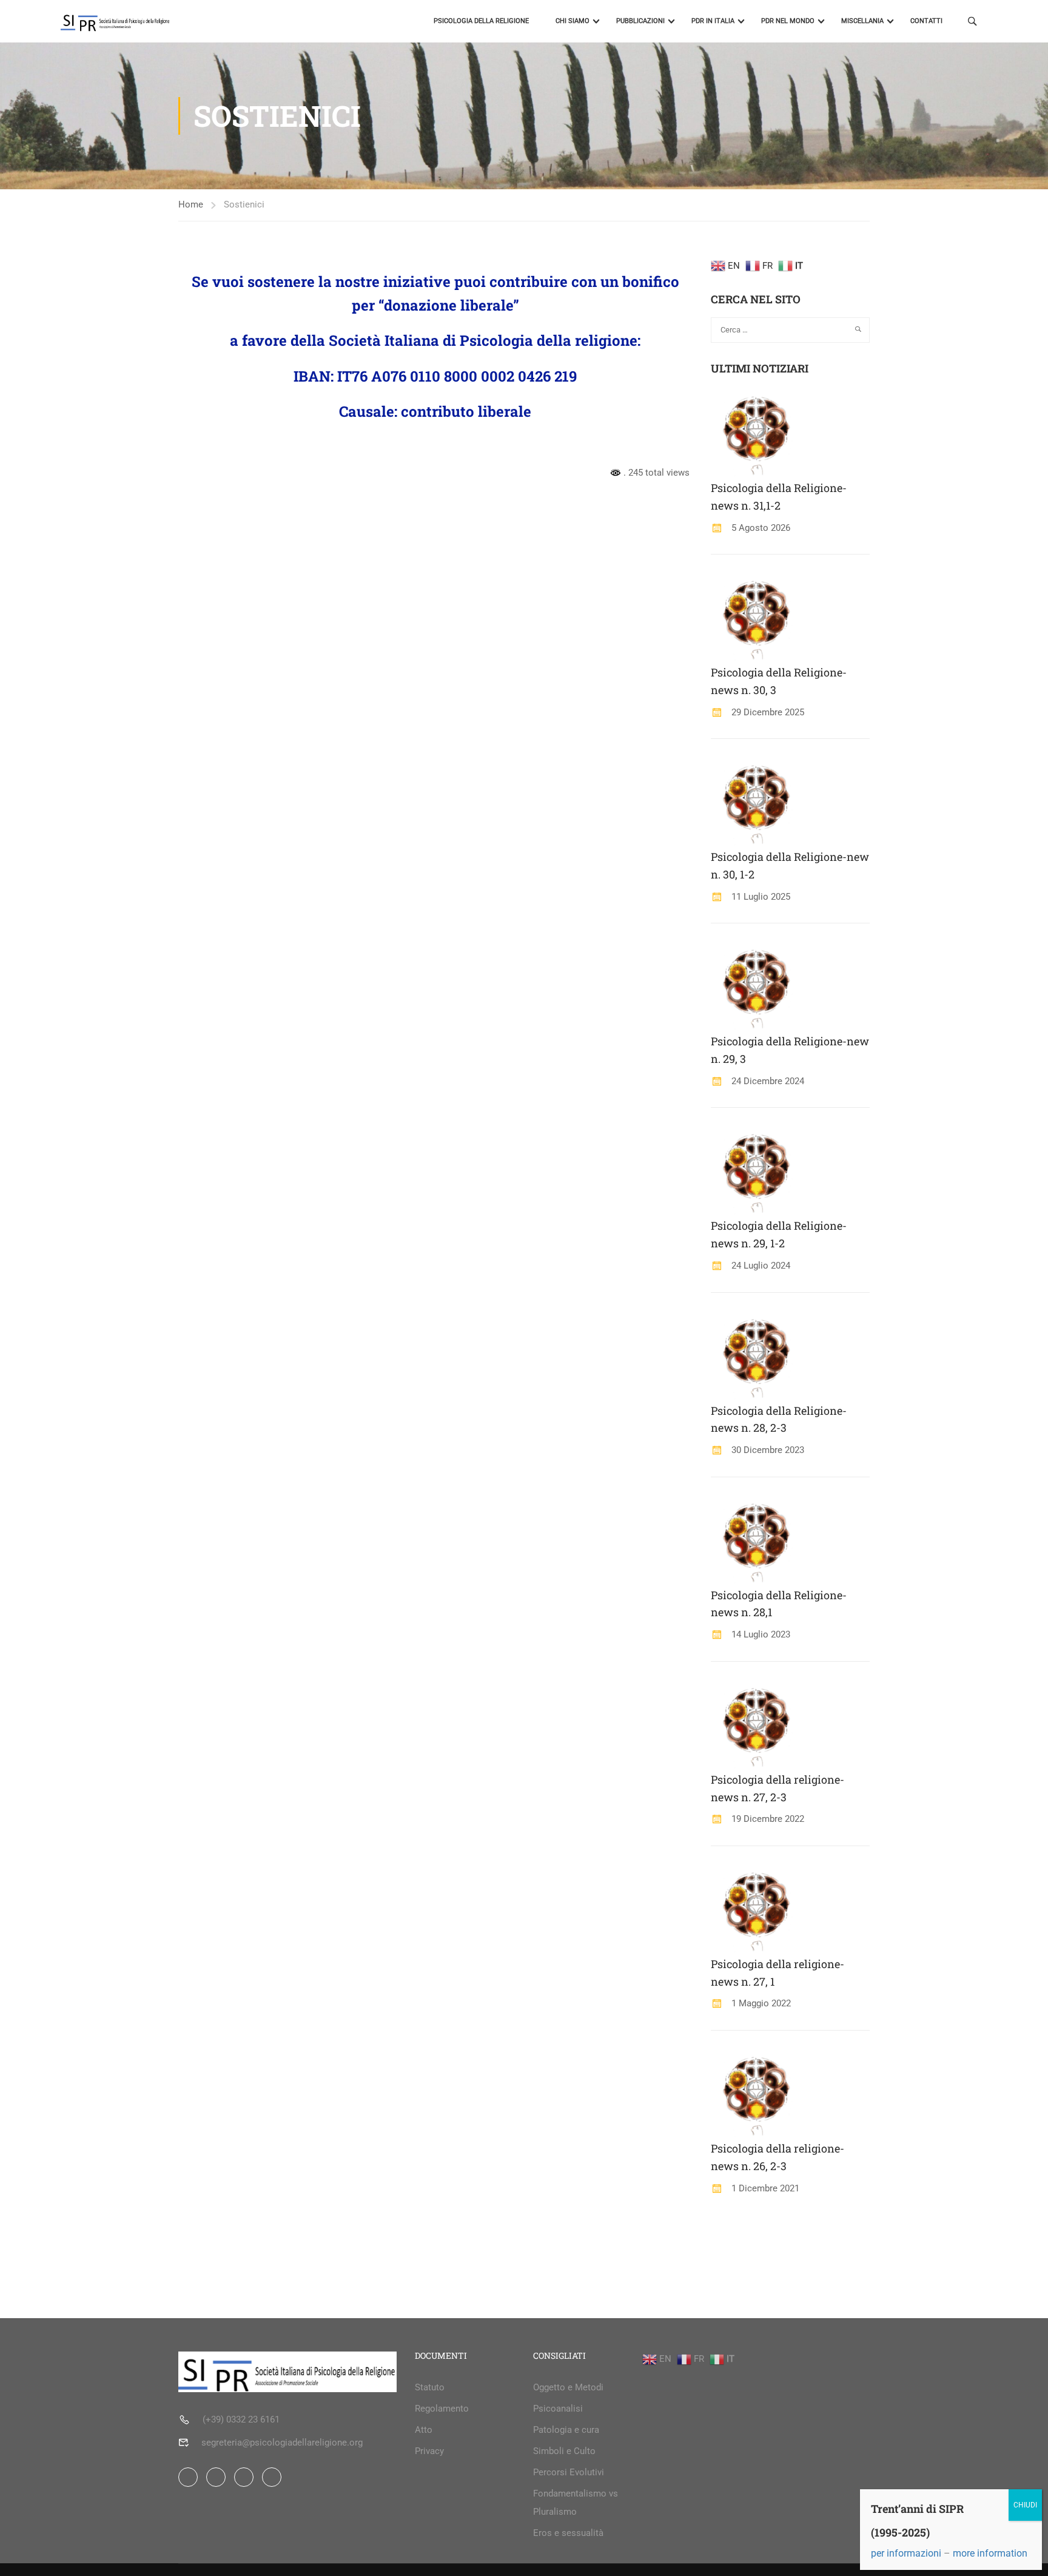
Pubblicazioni (640, 21)
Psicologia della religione (481, 21)
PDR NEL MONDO (788, 21)
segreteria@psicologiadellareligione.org (282, 2443)
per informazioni (906, 2553)
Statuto (430, 2387)
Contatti (926, 21)
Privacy (429, 2451)
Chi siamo (573, 21)
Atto (424, 2430)
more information (990, 2553)
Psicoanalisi (558, 2409)
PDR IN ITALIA (713, 21)
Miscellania (862, 21)
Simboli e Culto (564, 2451)
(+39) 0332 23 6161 (241, 2419)
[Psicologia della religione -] (150, 21)
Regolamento (442, 2409)
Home (191, 204)
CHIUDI (1025, 2505)
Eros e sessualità (568, 2533)
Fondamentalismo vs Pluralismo (576, 2503)
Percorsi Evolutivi (569, 2472)
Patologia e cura (566, 2430)
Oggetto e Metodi (568, 2387)
